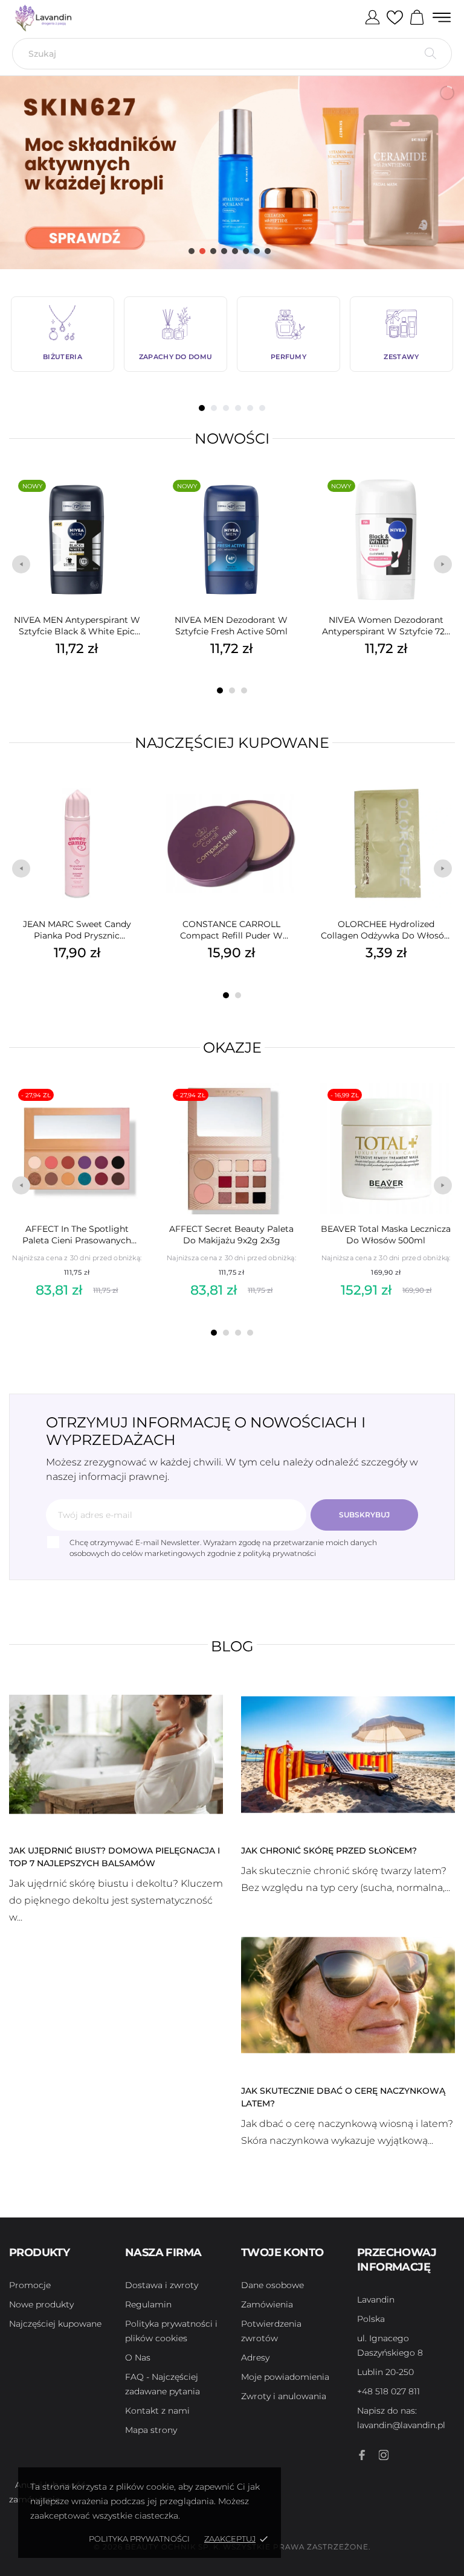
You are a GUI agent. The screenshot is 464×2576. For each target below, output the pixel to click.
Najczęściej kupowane (232, 743)
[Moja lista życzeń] (395, 18)
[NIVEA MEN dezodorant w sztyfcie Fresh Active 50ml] (288, 502)
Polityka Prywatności (139, 2539)
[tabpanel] (63, 334)
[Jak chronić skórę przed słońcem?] (348, 1753)
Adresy (255, 2358)
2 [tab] (214, 408)
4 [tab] (238, 408)
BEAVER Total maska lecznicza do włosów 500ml (386, 1235)
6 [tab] (262, 408)
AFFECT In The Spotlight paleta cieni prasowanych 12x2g (77, 1235)
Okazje (232, 1047)
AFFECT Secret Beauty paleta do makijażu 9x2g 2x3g (231, 1235)
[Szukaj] (430, 54)
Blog (232, 1646)
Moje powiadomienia (285, 2377)
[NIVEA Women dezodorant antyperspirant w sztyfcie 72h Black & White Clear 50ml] (442, 502)
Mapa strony (151, 2430)
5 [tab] (250, 408)
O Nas (138, 2358)
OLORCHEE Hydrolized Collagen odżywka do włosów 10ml (386, 930)
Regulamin (148, 2304)
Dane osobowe (272, 2285)
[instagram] (384, 2455)
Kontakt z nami (157, 2411)
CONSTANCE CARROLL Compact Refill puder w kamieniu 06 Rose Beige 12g (231, 930)
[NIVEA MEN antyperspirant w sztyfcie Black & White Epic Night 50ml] (133, 502)
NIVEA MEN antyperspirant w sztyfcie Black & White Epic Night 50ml (77, 626)
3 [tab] (226, 408)
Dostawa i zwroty (162, 2285)
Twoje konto (282, 2252)
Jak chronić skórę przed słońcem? (329, 1851)
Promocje (30, 2285)
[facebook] (362, 2455)
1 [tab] (202, 408)
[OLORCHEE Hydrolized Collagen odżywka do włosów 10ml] (442, 806)
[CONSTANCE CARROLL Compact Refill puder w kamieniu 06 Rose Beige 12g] (288, 806)
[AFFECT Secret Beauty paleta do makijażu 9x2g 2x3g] (288, 1111)
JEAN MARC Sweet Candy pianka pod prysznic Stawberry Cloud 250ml (77, 930)
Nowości (232, 438)
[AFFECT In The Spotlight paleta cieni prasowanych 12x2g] (133, 1111)
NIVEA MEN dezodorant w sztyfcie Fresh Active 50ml (231, 626)
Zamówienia (267, 2304)
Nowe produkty (41, 2304)
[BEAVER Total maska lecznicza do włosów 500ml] (442, 1111)
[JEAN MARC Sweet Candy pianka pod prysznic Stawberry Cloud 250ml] (133, 806)
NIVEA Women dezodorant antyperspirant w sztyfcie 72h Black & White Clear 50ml (386, 626)
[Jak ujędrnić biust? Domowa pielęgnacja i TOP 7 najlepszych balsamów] (116, 1753)
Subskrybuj (364, 1515)
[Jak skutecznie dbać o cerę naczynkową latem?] (348, 1994)
